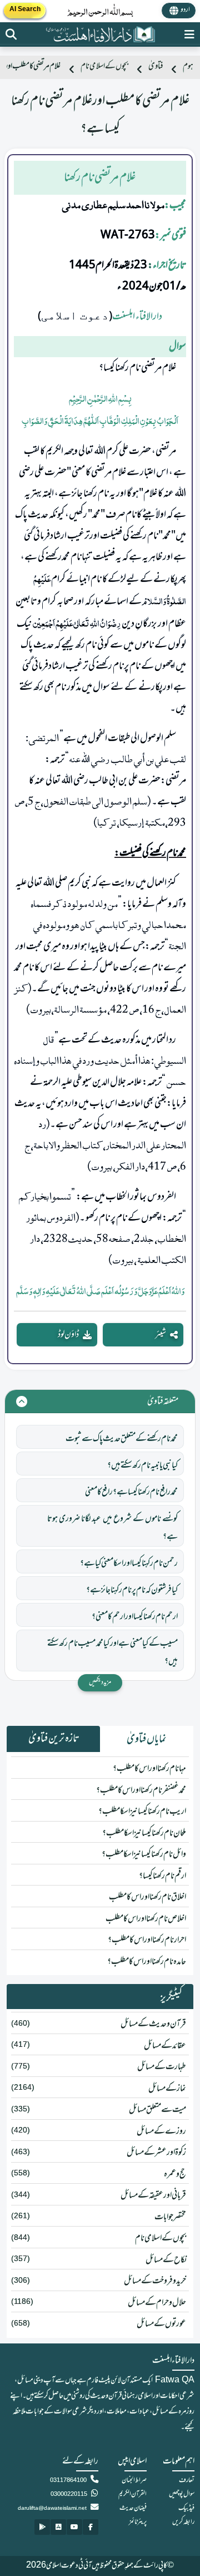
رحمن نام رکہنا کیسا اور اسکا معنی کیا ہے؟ (129, 1563)
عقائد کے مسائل (165, 2046)
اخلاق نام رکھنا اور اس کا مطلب (147, 1897)
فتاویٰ (156, 66)
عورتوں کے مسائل (161, 2324)
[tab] (147, 1739)
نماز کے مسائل (167, 2089)
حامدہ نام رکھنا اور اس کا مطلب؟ (147, 1962)
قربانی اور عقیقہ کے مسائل (153, 2195)
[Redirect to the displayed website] (11, 34)
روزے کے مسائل (161, 2131)
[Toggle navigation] (189, 34)
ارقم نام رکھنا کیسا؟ (162, 1876)
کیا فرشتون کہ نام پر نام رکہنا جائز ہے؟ (132, 1590)
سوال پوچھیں (182, 2494)
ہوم (188, 66)
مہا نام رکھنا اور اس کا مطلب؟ (149, 1769)
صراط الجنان (134, 2480)
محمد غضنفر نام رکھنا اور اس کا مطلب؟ (141, 1790)
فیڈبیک (186, 2508)
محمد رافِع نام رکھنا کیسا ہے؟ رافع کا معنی (131, 1492)
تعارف (187, 2480)
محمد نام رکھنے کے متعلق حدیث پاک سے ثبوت (122, 1439)
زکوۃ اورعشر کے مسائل (156, 2153)
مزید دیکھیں (100, 1682)
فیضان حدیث (133, 2508)
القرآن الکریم (132, 2494)
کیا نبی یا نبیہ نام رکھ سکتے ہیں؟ (142, 1465)
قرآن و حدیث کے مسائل (153, 2024)
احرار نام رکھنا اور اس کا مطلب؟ (147, 1940)
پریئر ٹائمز (138, 2522)
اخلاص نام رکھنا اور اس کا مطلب (146, 1919)
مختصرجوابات (170, 2217)
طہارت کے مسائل (162, 2067)
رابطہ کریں (183, 2522)
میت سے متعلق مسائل (157, 2110)
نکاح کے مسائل (166, 2260)
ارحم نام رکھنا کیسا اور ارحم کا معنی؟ (135, 1617)
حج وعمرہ (175, 2174)
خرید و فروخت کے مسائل (155, 2281)
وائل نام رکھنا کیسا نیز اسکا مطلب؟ (144, 1854)
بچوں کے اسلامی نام (104, 66)
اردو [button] (185, 10)
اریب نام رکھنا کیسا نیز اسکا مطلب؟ (142, 1812)
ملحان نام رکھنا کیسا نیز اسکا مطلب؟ (144, 1833)
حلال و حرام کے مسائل (157, 2303)
